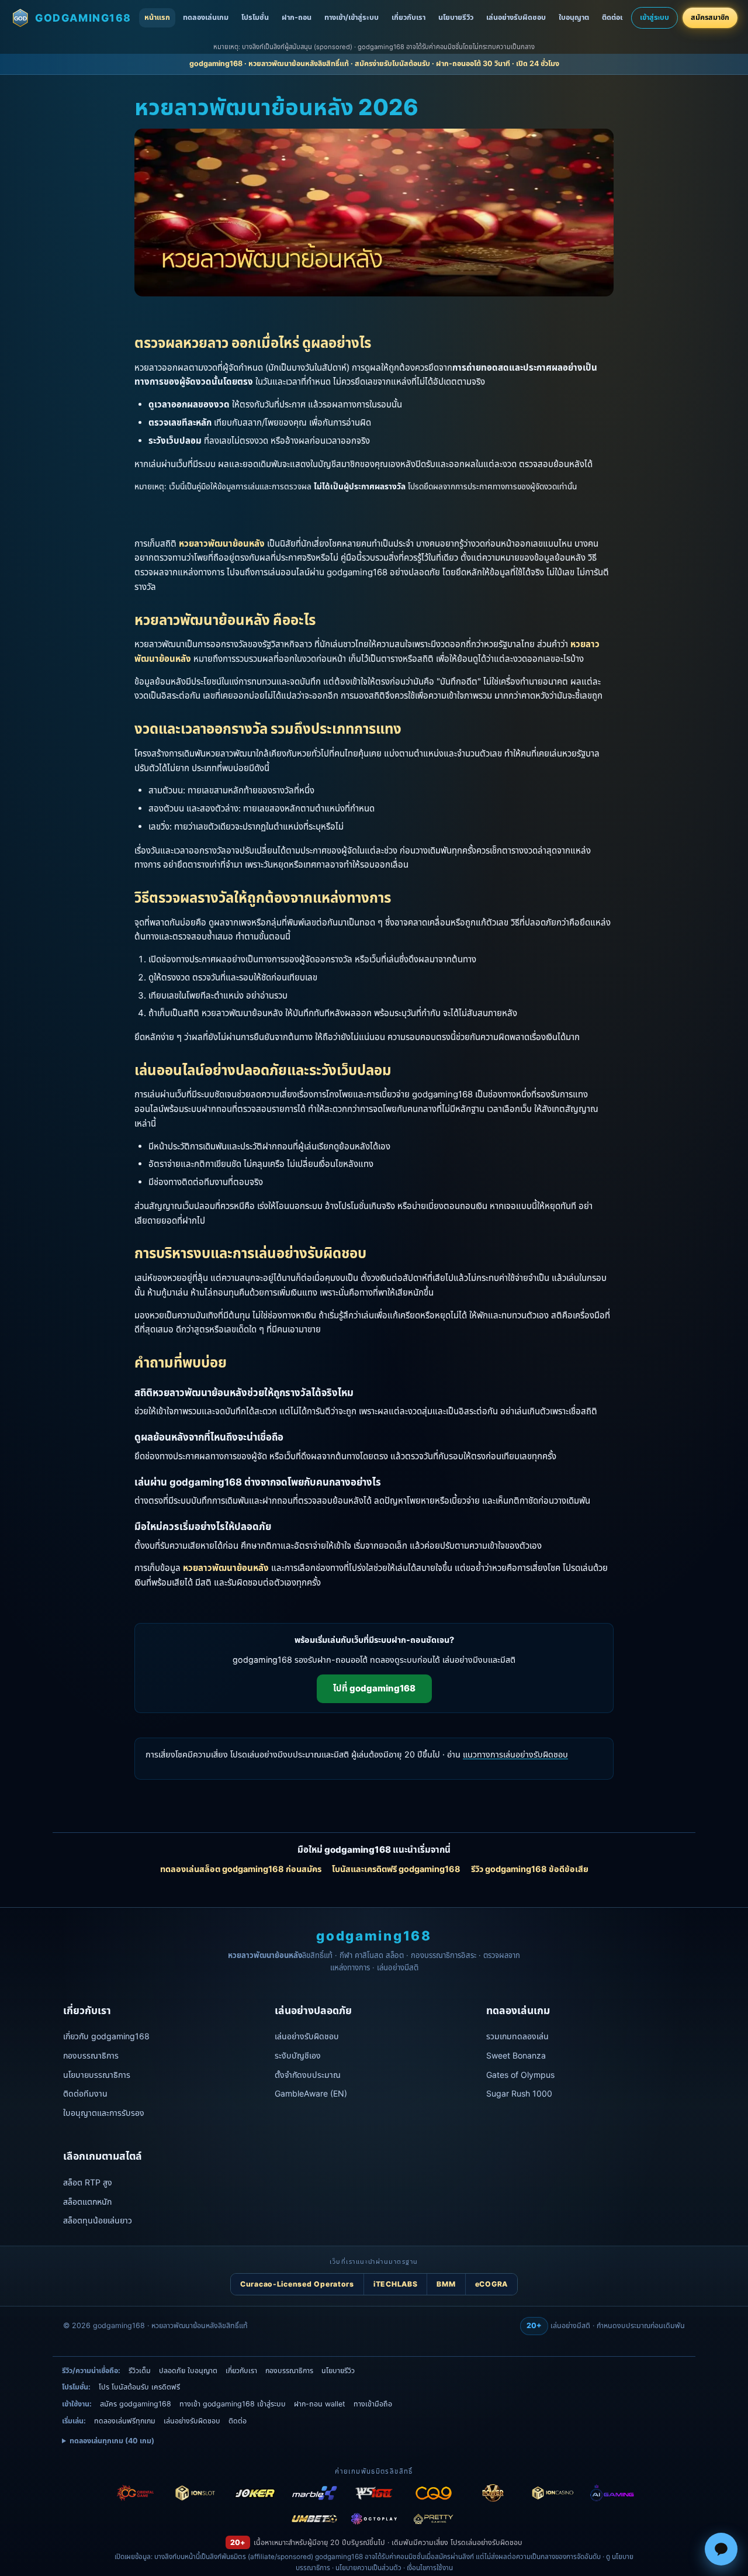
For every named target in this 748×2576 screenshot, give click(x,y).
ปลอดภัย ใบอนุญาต (188, 2370)
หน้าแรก (157, 17)
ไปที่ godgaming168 (374, 1688)
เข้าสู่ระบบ (654, 17)
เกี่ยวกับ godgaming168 (106, 2036)
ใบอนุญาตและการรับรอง (104, 2113)
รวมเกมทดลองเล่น (517, 2036)
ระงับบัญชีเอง (298, 2055)
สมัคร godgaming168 (136, 2404)
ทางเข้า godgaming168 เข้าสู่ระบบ (233, 2404)
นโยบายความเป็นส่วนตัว (368, 2568)
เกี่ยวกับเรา (408, 17)
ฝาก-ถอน (297, 17)
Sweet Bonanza (516, 2055)
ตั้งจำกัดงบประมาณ (308, 2075)
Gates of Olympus (520, 2075)
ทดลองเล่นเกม (206, 17)
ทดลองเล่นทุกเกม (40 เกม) (112, 2441)
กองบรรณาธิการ (91, 2055)
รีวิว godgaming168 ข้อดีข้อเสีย (530, 1869)
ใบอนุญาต (574, 17)
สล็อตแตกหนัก (87, 2202)
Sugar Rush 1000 (519, 2093)
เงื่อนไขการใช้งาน (430, 2568)
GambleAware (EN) (311, 2093)
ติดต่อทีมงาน (85, 2093)
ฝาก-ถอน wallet (320, 2404)
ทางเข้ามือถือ (373, 2404)
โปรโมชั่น (255, 17)
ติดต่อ (238, 2421)
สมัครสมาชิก (710, 17)
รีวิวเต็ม (140, 2370)
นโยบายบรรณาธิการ (97, 2075)
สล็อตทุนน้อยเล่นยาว (98, 2220)
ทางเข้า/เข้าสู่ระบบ (352, 17)
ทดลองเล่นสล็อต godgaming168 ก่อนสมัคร (241, 1869)
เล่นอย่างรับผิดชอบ (516, 17)
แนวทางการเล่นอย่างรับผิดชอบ (515, 1754)
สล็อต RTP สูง (88, 2182)
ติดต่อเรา (616, 17)
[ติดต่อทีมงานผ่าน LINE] (721, 2549)
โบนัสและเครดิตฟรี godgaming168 (396, 1869)
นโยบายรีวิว (456, 17)
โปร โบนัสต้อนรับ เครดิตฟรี (139, 2387)
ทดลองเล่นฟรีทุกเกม (125, 2421)
